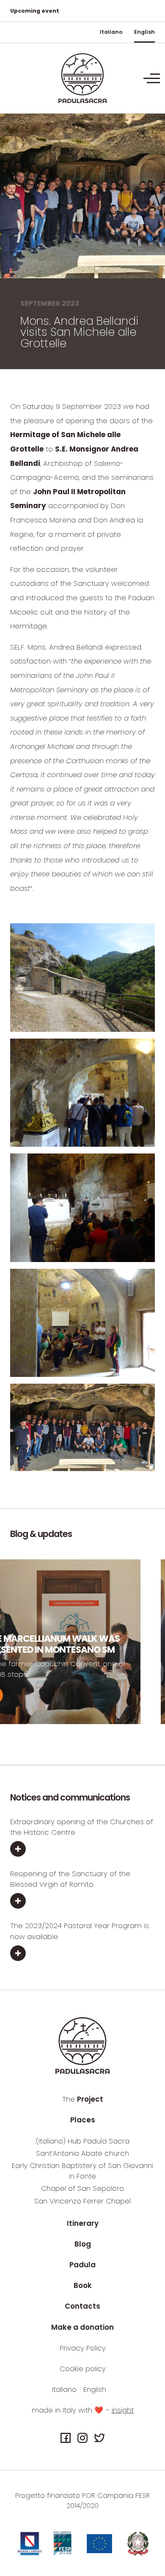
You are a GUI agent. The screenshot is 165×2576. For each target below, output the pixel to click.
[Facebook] (66, 2438)
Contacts (82, 2306)
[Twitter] (99, 2438)
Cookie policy (83, 2369)
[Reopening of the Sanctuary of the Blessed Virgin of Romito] (82, 1902)
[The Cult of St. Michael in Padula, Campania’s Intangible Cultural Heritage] (142, 1695)
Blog (83, 2244)
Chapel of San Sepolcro (82, 2188)
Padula (82, 2265)
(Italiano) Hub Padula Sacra (83, 2141)
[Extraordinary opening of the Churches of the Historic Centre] (82, 1850)
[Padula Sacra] (82, 78)
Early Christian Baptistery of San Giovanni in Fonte (82, 2171)
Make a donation (82, 2327)
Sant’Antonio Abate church (82, 2153)
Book (83, 2285)
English (144, 32)
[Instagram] (82, 2438)
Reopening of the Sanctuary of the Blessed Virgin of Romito (70, 1879)
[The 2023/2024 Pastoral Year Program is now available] (82, 1954)
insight (123, 2410)
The (83, 2099)
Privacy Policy (83, 2348)
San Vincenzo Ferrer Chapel (82, 2201)
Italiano (111, 32)
